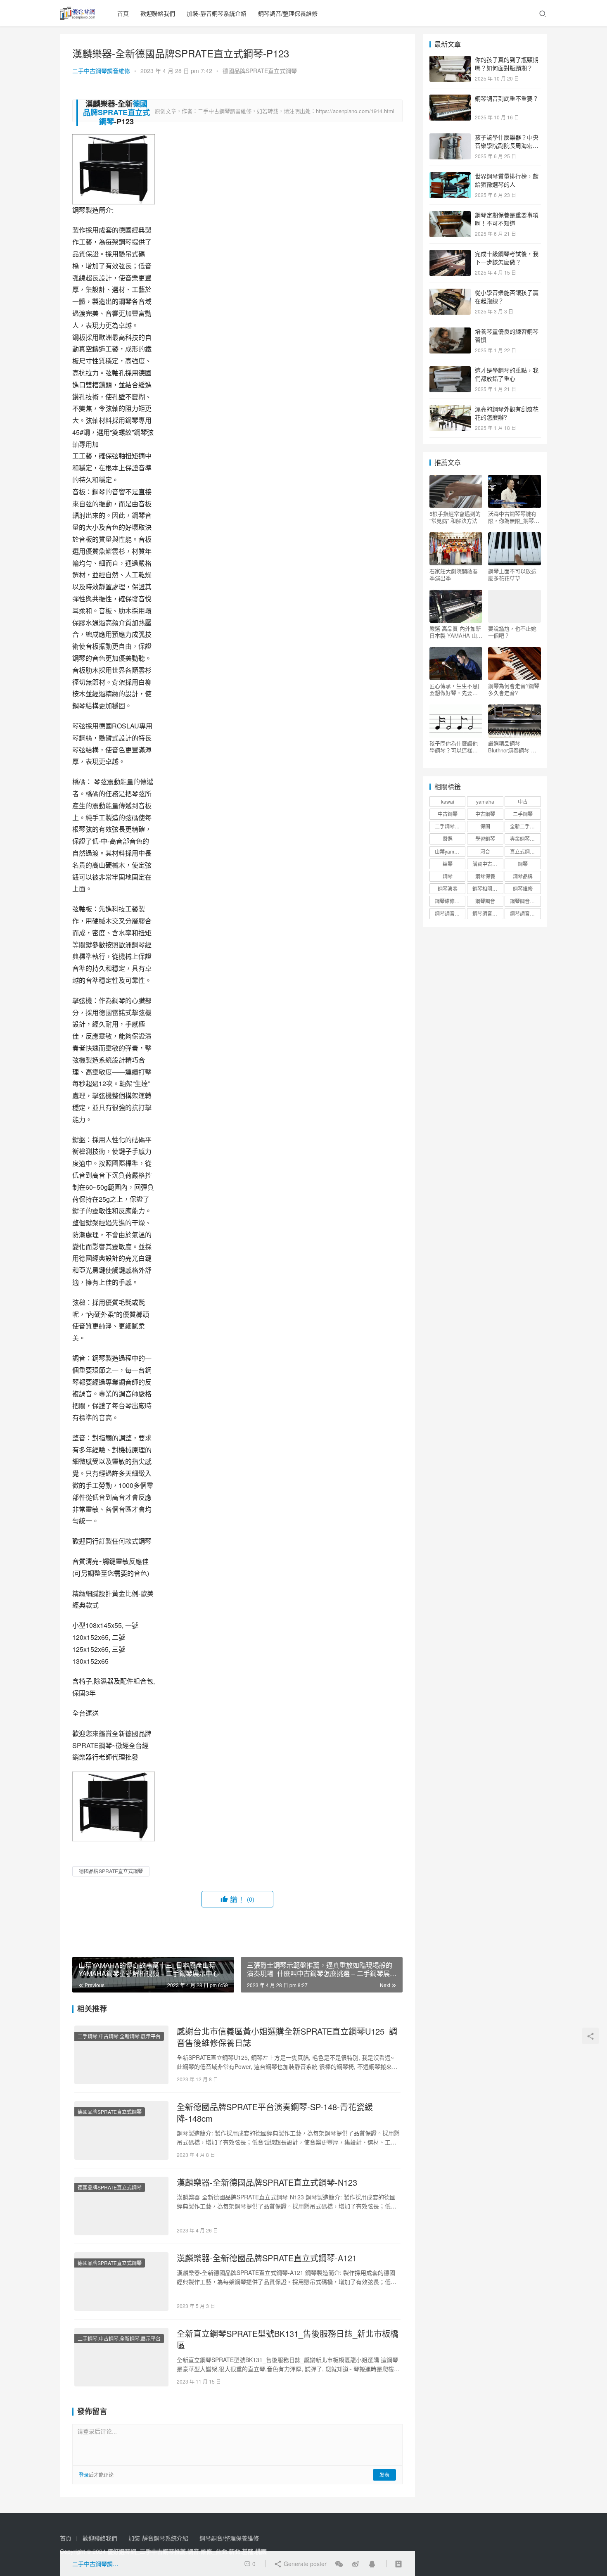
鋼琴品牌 (523, 876)
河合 (485, 851)
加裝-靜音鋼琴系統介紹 (217, 13)
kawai (448, 801)
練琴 (448, 864)
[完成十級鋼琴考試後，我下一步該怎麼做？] (450, 254)
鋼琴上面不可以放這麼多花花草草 (512, 574)
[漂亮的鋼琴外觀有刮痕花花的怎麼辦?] (450, 410)
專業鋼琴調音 (525, 839)
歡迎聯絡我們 (158, 13)
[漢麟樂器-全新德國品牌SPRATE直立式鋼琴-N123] (121, 2206)
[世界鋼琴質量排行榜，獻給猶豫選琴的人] (450, 177)
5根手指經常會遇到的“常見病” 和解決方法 (455, 517)
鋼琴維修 (523, 888)
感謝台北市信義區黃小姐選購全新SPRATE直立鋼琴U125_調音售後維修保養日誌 (287, 2037)
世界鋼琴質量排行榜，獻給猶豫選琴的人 (507, 180)
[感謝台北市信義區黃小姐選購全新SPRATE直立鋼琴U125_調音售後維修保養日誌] (121, 2055)
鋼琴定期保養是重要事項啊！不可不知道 (507, 219)
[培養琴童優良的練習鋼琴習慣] (450, 332)
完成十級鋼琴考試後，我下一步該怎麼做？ (507, 258)
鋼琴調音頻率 (525, 913)
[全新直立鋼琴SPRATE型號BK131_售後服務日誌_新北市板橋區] (121, 2357)
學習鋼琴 (485, 839)
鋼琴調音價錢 (525, 901)
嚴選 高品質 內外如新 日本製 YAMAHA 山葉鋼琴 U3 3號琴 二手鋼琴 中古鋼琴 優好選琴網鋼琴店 (456, 632)
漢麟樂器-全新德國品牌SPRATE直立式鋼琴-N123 (267, 2182)
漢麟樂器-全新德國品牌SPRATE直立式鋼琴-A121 (267, 2258)
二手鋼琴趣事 (450, 826)
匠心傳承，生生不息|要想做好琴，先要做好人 (454, 689)
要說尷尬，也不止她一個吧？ (512, 632)
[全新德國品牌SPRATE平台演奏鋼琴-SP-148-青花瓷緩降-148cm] (121, 2130)
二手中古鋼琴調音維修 (101, 71)
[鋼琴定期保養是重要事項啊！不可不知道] (450, 216)
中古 (523, 801)
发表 (384, 2475)
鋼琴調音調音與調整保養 (488, 913)
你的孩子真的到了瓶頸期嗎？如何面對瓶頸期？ (507, 64)
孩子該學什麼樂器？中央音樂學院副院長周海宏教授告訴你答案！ (507, 145)
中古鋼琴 (448, 814)
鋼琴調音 (485, 901)
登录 (84, 2475)
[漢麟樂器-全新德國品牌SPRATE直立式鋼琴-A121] (121, 2282)
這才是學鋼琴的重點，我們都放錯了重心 (507, 374)
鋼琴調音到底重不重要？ (507, 98)
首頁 (123, 13)
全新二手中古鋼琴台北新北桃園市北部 (525, 826)
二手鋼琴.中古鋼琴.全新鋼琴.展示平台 (119, 2036)
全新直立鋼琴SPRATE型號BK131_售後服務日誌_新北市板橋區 (288, 2339)
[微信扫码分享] (339, 2564)
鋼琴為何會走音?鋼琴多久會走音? (514, 689)
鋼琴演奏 (448, 888)
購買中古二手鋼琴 (488, 864)
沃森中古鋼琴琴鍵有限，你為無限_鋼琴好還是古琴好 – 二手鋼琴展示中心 (514, 517)
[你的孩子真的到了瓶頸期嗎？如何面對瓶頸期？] (450, 60)
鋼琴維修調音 (450, 901)
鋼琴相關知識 (487, 888)
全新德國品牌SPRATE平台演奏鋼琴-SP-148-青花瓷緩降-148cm (275, 2113)
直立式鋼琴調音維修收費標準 (525, 851)
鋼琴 (523, 864)
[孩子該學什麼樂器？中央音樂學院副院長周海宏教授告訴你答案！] (450, 138)
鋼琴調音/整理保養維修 (288, 13)
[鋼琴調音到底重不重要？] (450, 99)
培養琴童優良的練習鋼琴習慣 (507, 335)
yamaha (485, 801)
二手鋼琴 (523, 814)
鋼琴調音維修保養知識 (450, 913)
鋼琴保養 (485, 876)
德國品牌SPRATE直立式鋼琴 (260, 71)
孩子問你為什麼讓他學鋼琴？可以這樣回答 (454, 747)
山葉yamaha (449, 851)
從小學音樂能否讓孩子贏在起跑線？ (507, 297)
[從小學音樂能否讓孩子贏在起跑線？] (450, 293)
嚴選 (448, 839)
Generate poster (304, 2564)
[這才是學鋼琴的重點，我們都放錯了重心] (450, 371)
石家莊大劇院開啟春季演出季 (454, 574)
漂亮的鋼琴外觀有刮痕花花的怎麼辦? (507, 413)
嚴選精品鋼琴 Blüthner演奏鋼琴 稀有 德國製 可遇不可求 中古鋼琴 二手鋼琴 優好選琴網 (514, 747)
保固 (485, 826)
